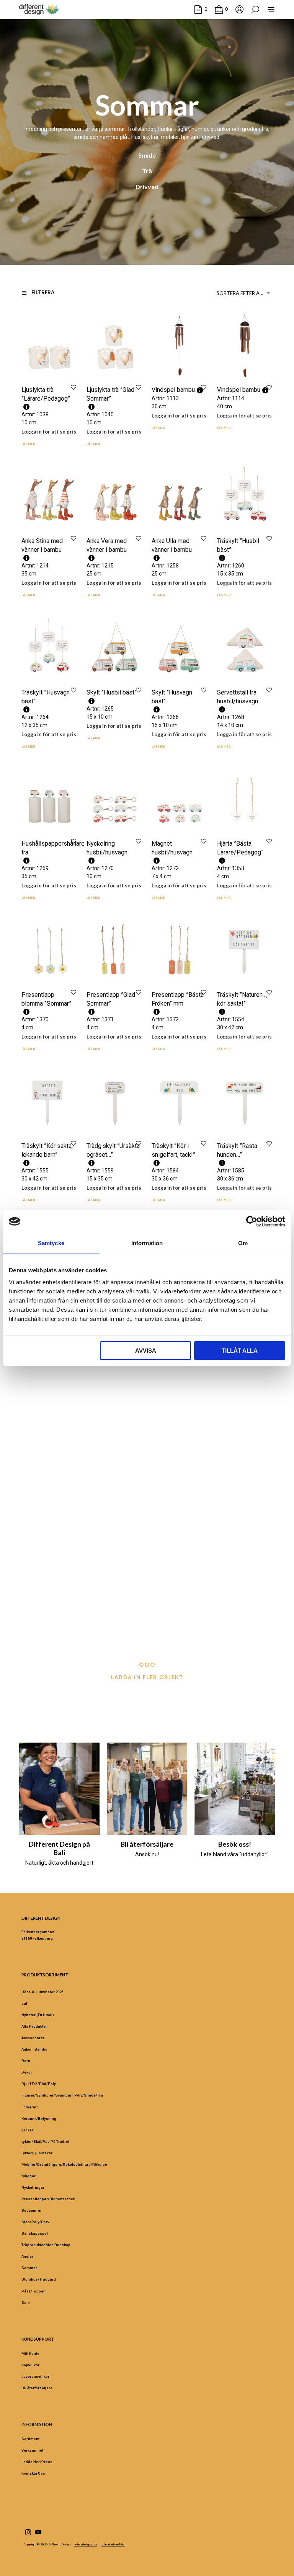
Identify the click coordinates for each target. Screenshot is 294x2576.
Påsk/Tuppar (33, 2291)
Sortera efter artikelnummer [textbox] (245, 293)
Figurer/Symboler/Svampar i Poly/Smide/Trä (62, 2095)
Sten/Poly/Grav (35, 2222)
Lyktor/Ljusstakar (37, 2153)
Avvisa (146, 1351)
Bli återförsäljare (147, 1844)
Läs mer (28, 444)
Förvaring (30, 2107)
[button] (201, 9)
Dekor (27, 2072)
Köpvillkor (30, 2365)
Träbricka (33, 1591)
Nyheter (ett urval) (38, 2015)
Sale (26, 2303)
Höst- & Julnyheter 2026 (42, 1992)
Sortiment (30, 2439)
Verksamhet (32, 2450)
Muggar (29, 2176)
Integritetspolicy (86, 2545)
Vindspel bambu (173, 390)
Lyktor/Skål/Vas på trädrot (45, 2142)
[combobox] (245, 293)
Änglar (27, 2256)
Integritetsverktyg (113, 2545)
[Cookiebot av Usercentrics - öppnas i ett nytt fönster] (252, 1221)
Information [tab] (147, 1243)
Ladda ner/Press (37, 2462)
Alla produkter (34, 2026)
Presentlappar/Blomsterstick (48, 2199)
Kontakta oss (33, 2473)
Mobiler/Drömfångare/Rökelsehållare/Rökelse (64, 2164)
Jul (24, 2003)
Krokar (27, 2130)
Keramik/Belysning (39, 2119)
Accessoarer (33, 2038)
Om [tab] (243, 1243)
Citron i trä (35, 1449)
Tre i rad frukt (169, 1591)
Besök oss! (235, 1844)
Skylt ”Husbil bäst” (112, 692)
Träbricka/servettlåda (115, 1591)
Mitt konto (30, 2353)
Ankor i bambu (34, 2049)
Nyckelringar (33, 2187)
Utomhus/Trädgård (39, 2279)
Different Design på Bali (59, 1848)
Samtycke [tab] (51, 1243)
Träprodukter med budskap (46, 2245)
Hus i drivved (169, 1449)
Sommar (29, 2268)
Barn (26, 2061)
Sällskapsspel (35, 2233)
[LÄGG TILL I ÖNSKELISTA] (73, 387)
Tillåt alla (240, 1351)
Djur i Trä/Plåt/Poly (39, 2084)
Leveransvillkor (35, 2376)
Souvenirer (32, 2210)
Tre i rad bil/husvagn (114, 1449)
